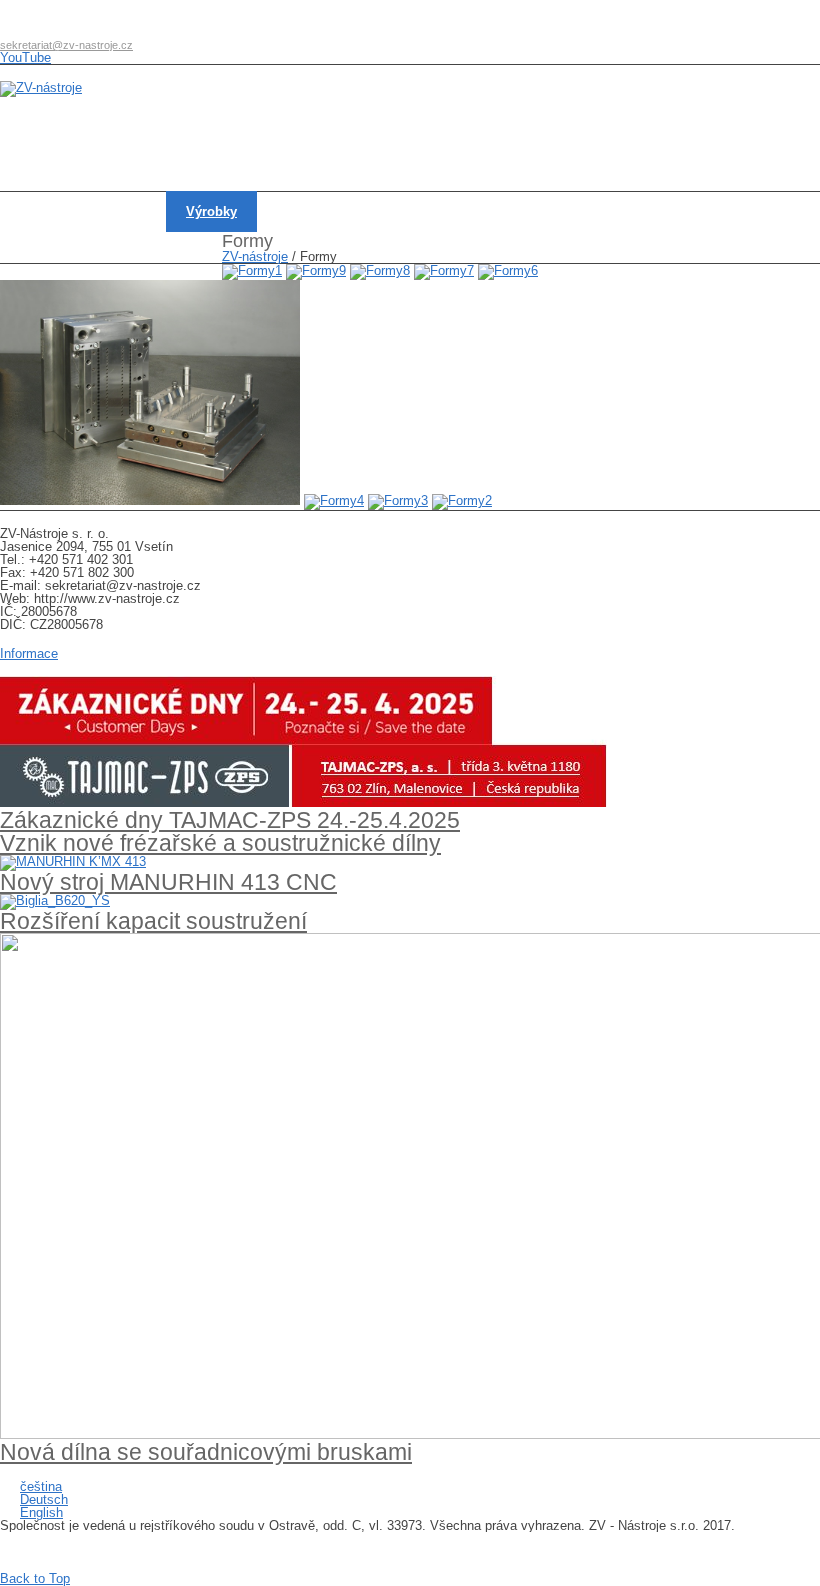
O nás (37, 211)
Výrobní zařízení (325, 211)
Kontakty (658, 211)
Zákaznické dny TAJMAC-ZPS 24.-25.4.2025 (230, 820)
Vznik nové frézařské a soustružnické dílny (220, 843)
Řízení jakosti (552, 211)
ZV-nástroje (255, 256)
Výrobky (211, 211)
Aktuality (120, 211)
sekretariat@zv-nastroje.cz (66, 45)
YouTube (25, 57)
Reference (442, 211)
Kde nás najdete (67, 252)
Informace (29, 653)
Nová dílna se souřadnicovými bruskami (206, 1452)
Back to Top (35, 1578)
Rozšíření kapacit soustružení (153, 921)
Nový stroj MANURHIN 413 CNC (168, 882)
